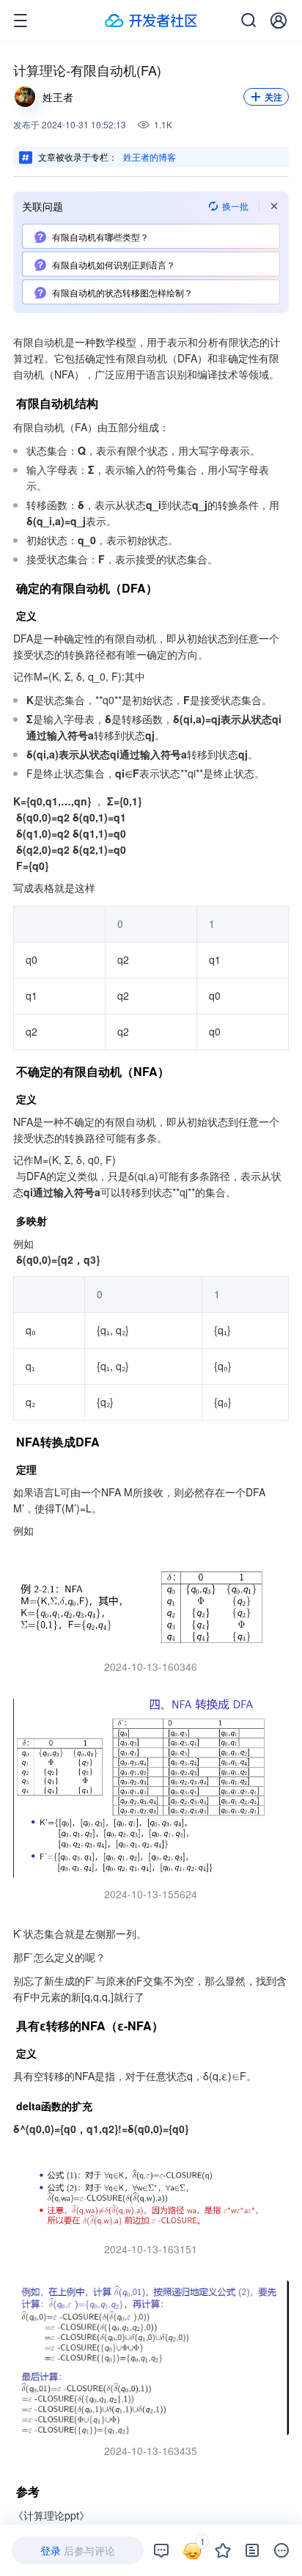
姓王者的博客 (150, 157)
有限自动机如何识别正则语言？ (114, 264)
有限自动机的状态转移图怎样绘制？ (122, 292)
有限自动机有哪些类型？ (100, 237)
